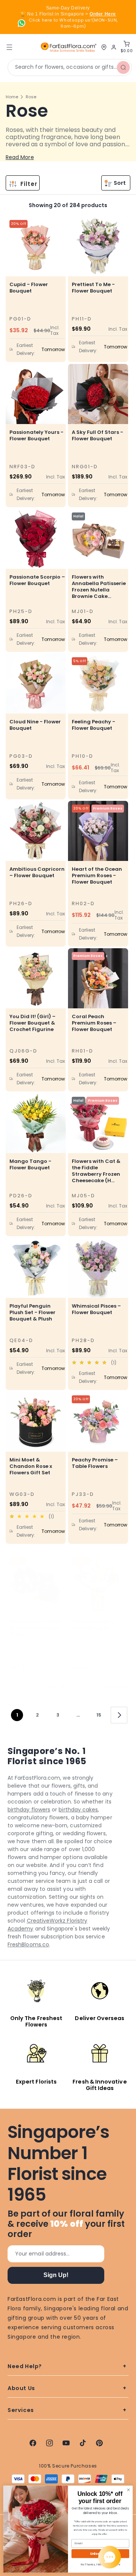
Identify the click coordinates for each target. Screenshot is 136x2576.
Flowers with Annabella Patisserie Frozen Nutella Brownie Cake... (99, 587)
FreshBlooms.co (28, 1944)
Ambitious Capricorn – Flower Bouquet (37, 872)
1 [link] (17, 1715)
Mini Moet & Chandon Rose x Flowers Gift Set (31, 1466)
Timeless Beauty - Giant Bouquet (95, 1625)
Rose (31, 97)
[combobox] (70, 67)
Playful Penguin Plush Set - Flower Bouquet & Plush (32, 1312)
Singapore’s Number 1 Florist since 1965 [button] (58, 2163)
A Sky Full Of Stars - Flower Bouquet (97, 435)
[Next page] (119, 1715)
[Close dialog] (128, 2490)
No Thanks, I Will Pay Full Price (100, 2564)
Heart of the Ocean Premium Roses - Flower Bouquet (97, 875)
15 (99, 1715)
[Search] (124, 67)
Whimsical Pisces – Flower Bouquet (96, 1309)
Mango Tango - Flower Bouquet (30, 1164)
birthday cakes (78, 1810)
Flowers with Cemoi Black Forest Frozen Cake (35, 1628)
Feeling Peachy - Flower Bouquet (93, 725)
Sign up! (56, 2275)
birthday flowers (29, 1810)
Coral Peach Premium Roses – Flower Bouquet (94, 1023)
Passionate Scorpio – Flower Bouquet (37, 580)
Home (12, 97)
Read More (20, 157)
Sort (120, 183)
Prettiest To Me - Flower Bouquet (93, 288)
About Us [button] (21, 2388)
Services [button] (21, 2410)
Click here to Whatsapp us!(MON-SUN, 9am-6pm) (73, 23)
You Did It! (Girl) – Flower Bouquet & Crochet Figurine (32, 1023)
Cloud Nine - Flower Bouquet (35, 725)
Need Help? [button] (25, 2366)
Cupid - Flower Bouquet (29, 288)
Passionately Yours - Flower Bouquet (36, 435)
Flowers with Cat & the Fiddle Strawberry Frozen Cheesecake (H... (96, 1171)
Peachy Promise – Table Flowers (95, 1463)
